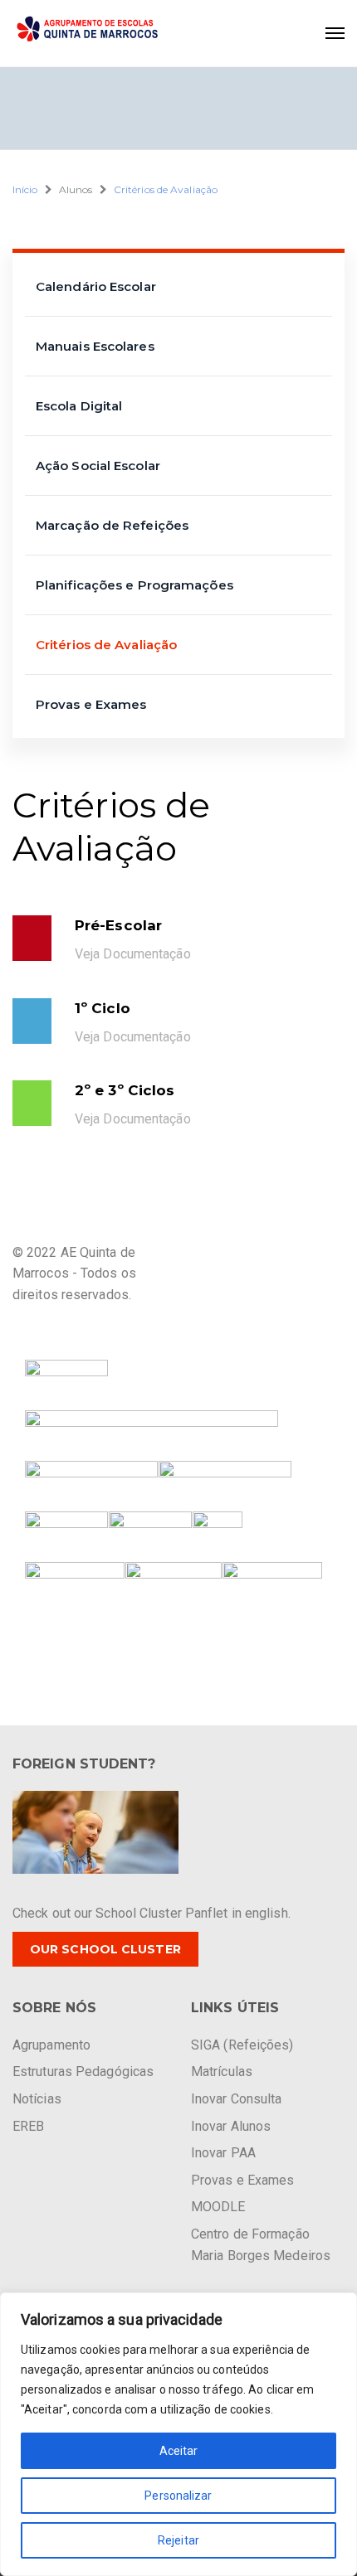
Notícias (37, 2099)
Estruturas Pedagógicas (83, 2071)
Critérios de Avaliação (166, 189)
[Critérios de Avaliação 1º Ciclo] (32, 1021)
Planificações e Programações (134, 585)
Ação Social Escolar (98, 466)
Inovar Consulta (237, 2099)
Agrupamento (51, 2045)
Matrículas (222, 2071)
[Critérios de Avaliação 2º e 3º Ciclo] (32, 1103)
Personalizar (178, 2496)
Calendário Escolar (96, 286)
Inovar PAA (223, 2153)
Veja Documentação (133, 1037)
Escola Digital (79, 406)
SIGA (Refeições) (242, 2045)
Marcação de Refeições (112, 525)
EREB (28, 2126)
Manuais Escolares (95, 346)
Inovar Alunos (231, 2126)
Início (25, 189)
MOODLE (218, 2207)
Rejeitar (178, 2540)
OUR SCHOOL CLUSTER (105, 1949)
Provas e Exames (91, 704)
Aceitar (179, 2451)
